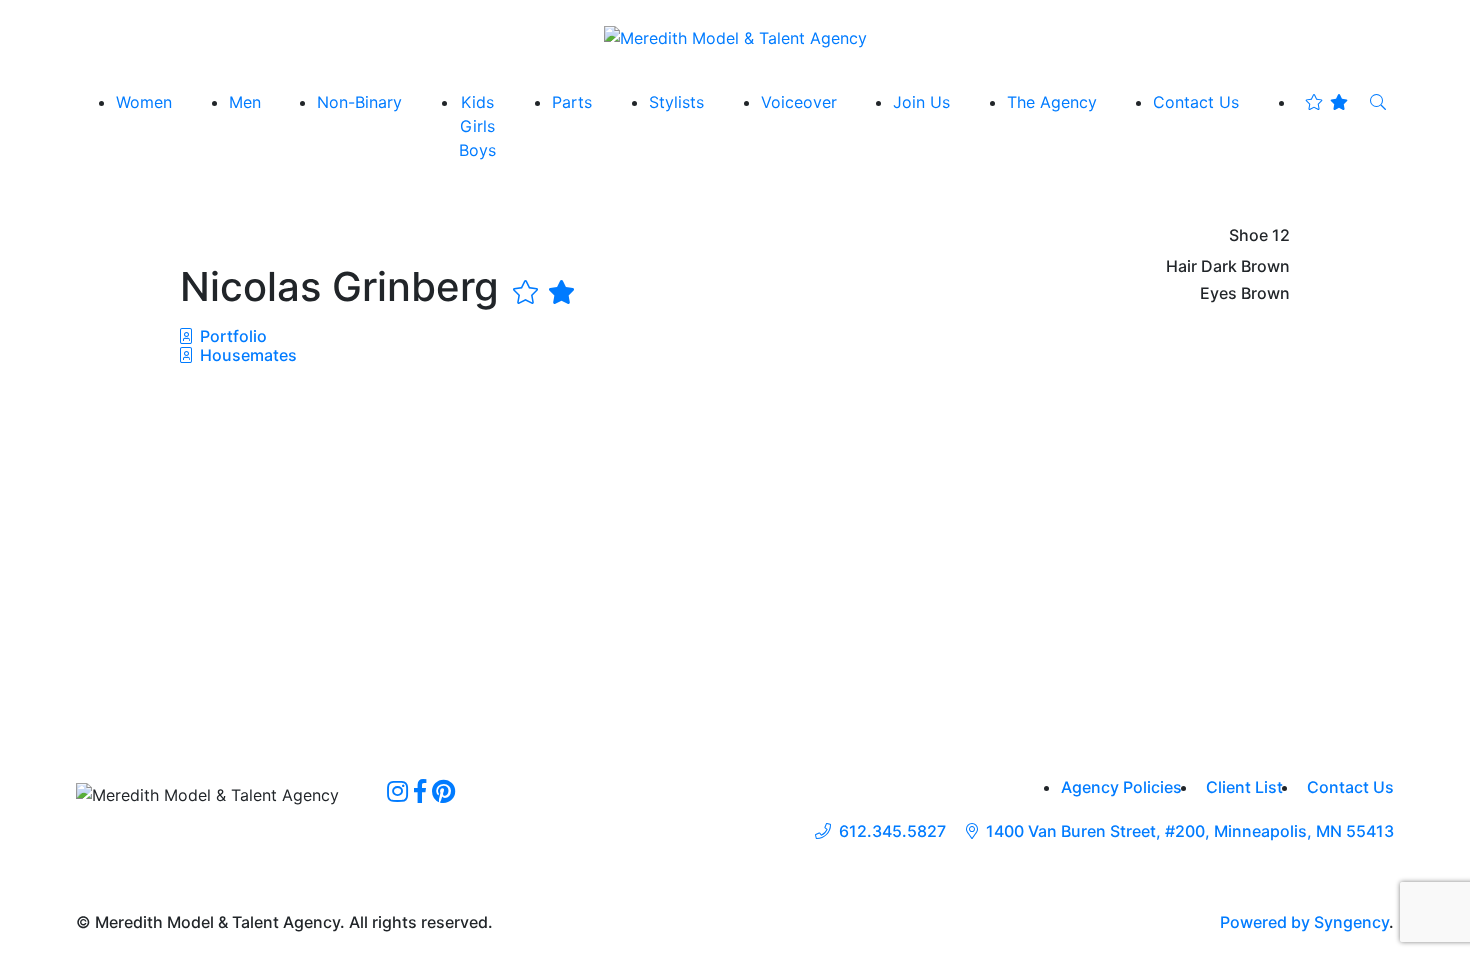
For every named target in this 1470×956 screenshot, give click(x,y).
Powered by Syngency (1304, 922)
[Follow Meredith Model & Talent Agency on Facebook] (420, 791)
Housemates (246, 355)
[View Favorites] (1326, 102)
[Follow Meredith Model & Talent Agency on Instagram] (397, 791)
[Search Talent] (1378, 102)
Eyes (1218, 293)
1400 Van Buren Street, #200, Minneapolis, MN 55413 (1190, 831)
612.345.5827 (892, 831)
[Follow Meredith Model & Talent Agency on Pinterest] (443, 791)
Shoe (1248, 235)
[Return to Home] (735, 37)
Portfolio (231, 336)
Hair (1181, 266)
